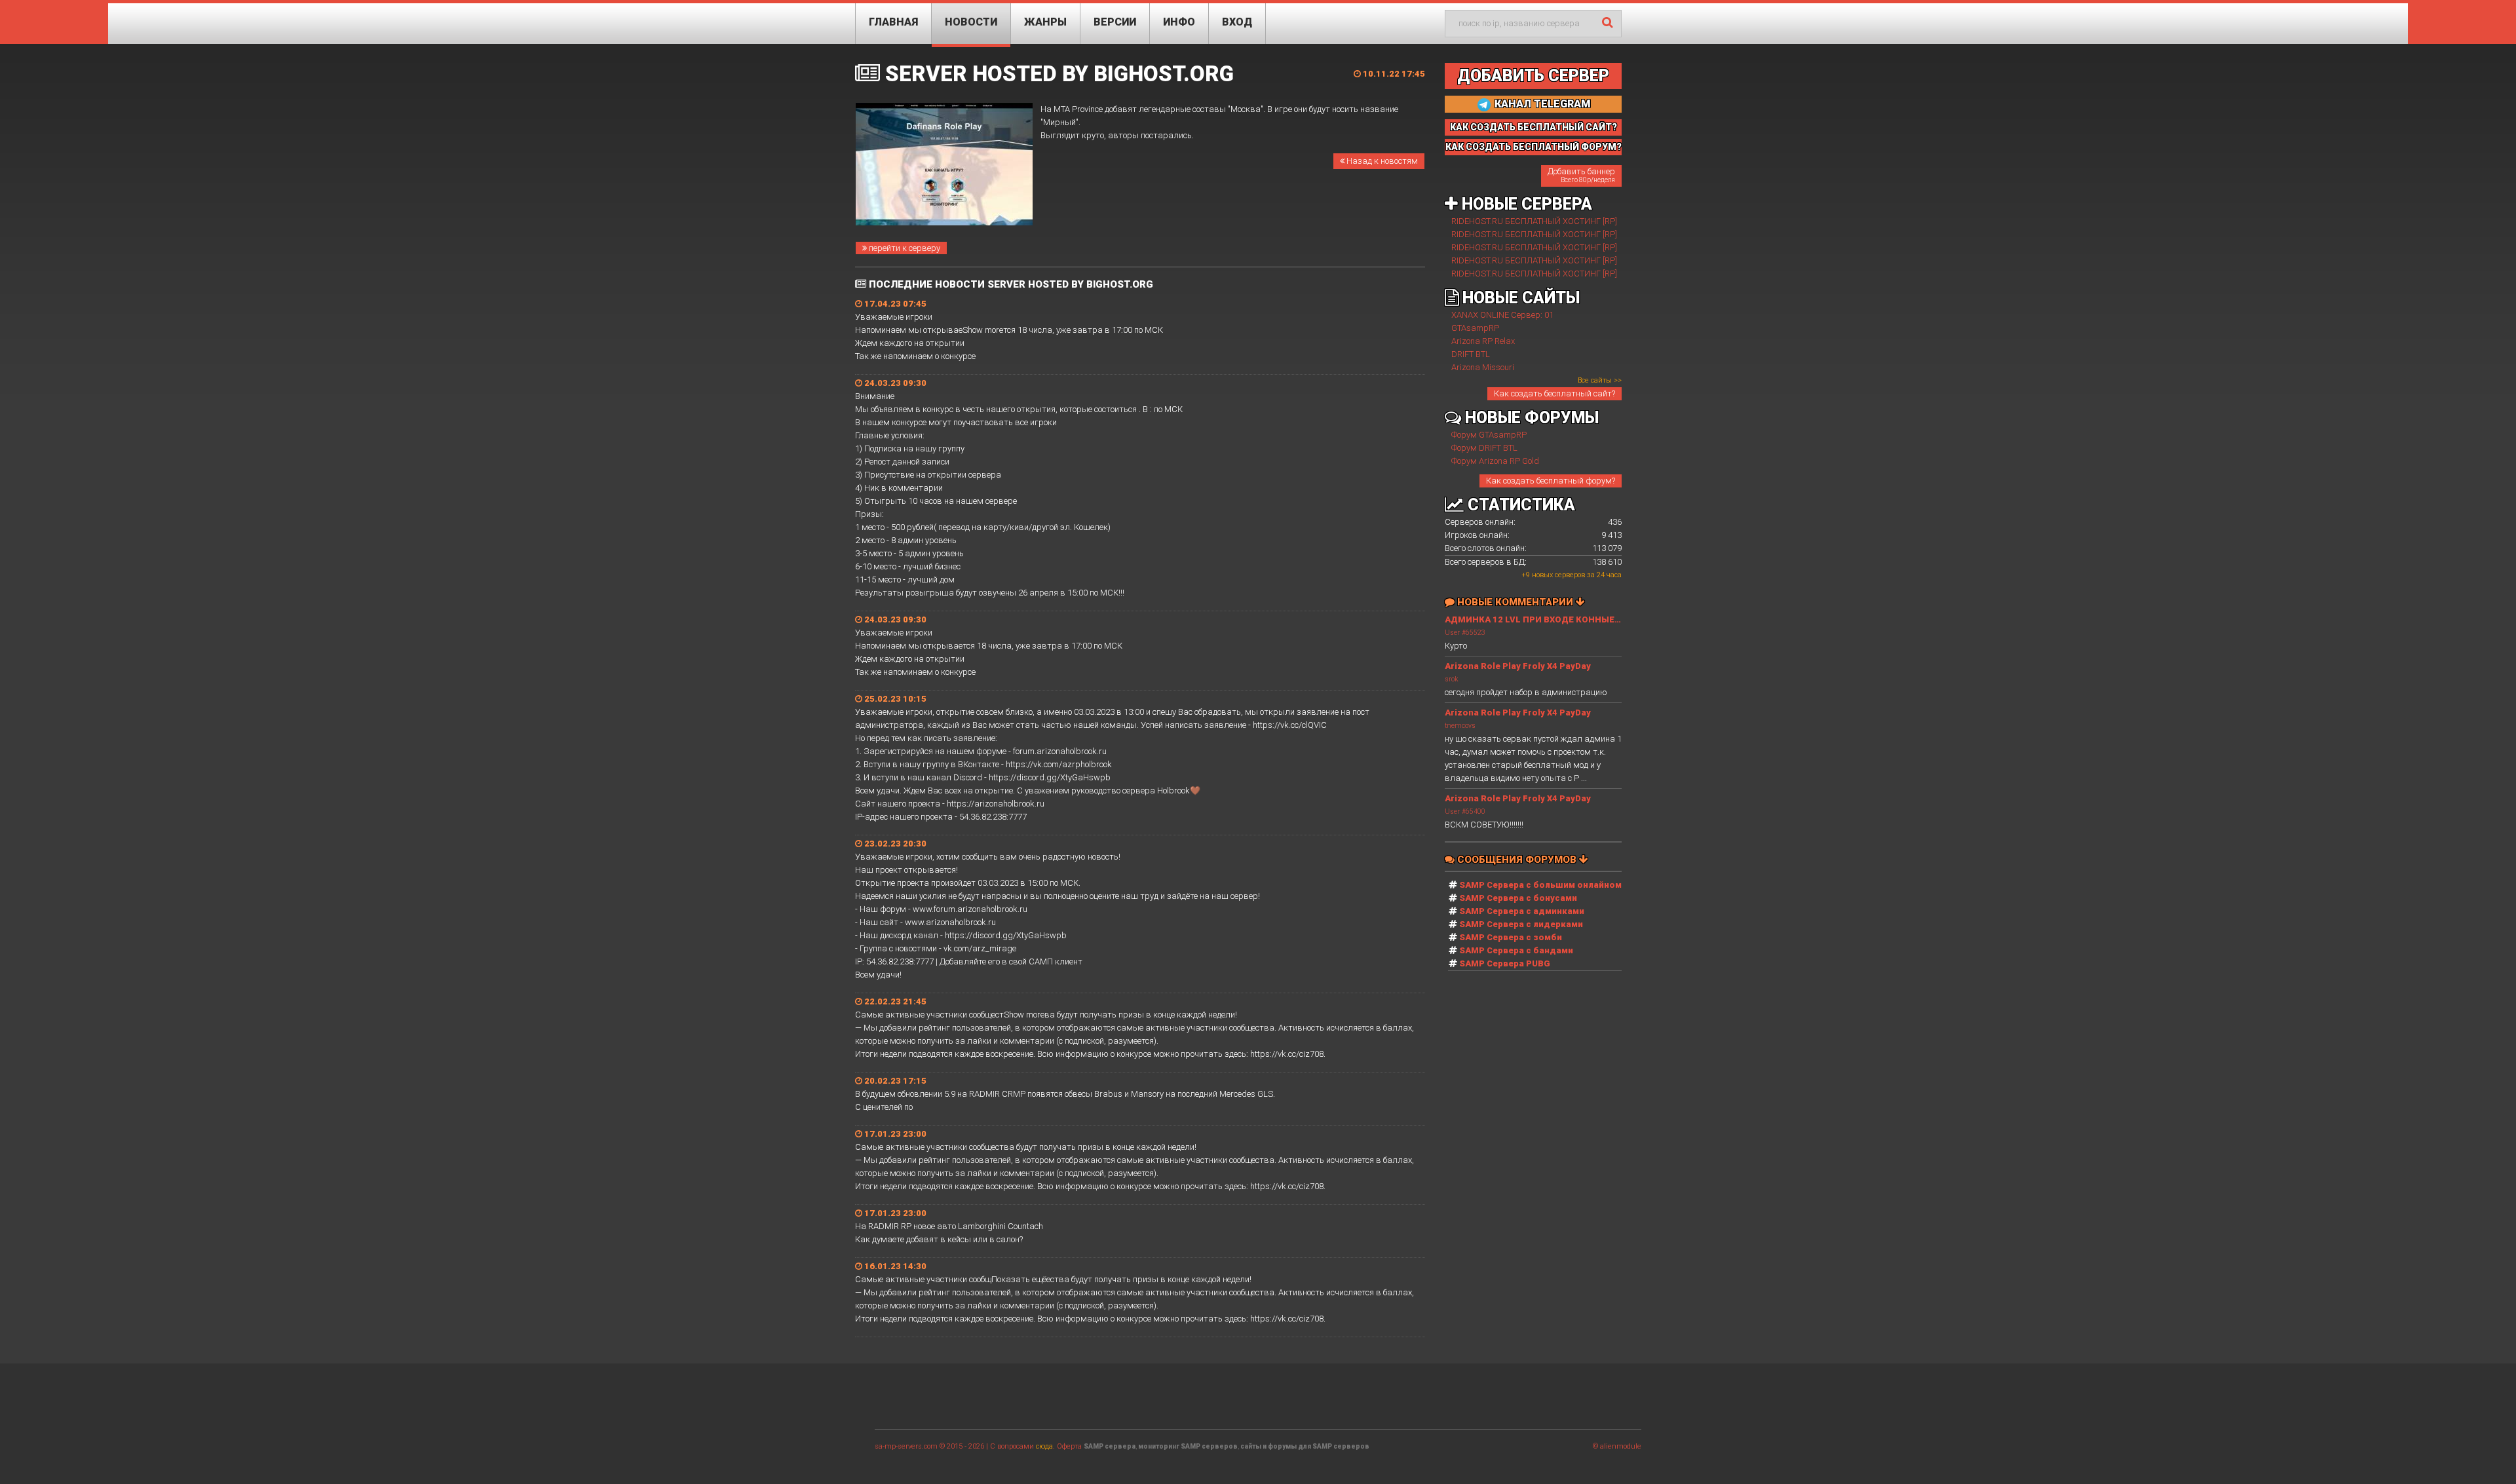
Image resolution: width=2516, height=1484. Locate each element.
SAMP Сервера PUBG (1505, 963)
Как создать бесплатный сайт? (1554, 393)
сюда (1044, 1446)
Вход (1237, 22)
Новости (971, 22)
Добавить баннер (1581, 175)
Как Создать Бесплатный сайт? (1534, 127)
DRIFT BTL (1471, 354)
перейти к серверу (904, 248)
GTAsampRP (1475, 328)
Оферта (1069, 1446)
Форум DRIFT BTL (1484, 448)
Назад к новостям (1381, 161)
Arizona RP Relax (1483, 341)
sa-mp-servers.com (906, 1446)
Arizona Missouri (1483, 367)
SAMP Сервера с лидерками (1521, 924)
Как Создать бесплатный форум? (1534, 147)
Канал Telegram (1541, 104)
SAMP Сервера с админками (1522, 911)
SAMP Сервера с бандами (1516, 950)
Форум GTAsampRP (1489, 435)
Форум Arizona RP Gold (1495, 461)
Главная (893, 22)
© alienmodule (1617, 1446)
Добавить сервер (1533, 76)
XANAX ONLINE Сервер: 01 (1502, 315)
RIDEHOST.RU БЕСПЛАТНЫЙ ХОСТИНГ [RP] (1534, 221)
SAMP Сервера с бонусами (1518, 898)
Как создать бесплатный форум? (1551, 481)
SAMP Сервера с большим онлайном (1540, 885)
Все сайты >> (1600, 380)
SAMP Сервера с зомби (1511, 937)
